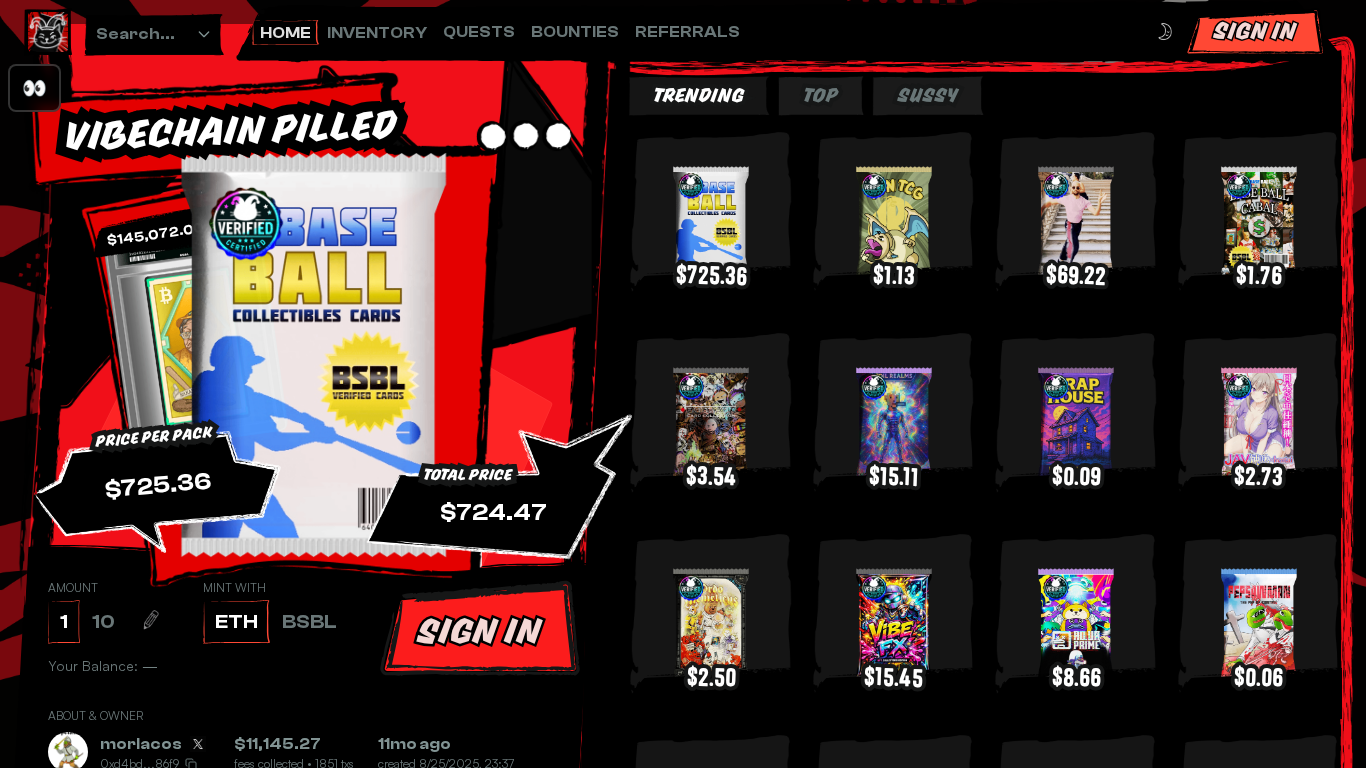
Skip (738, 706)
